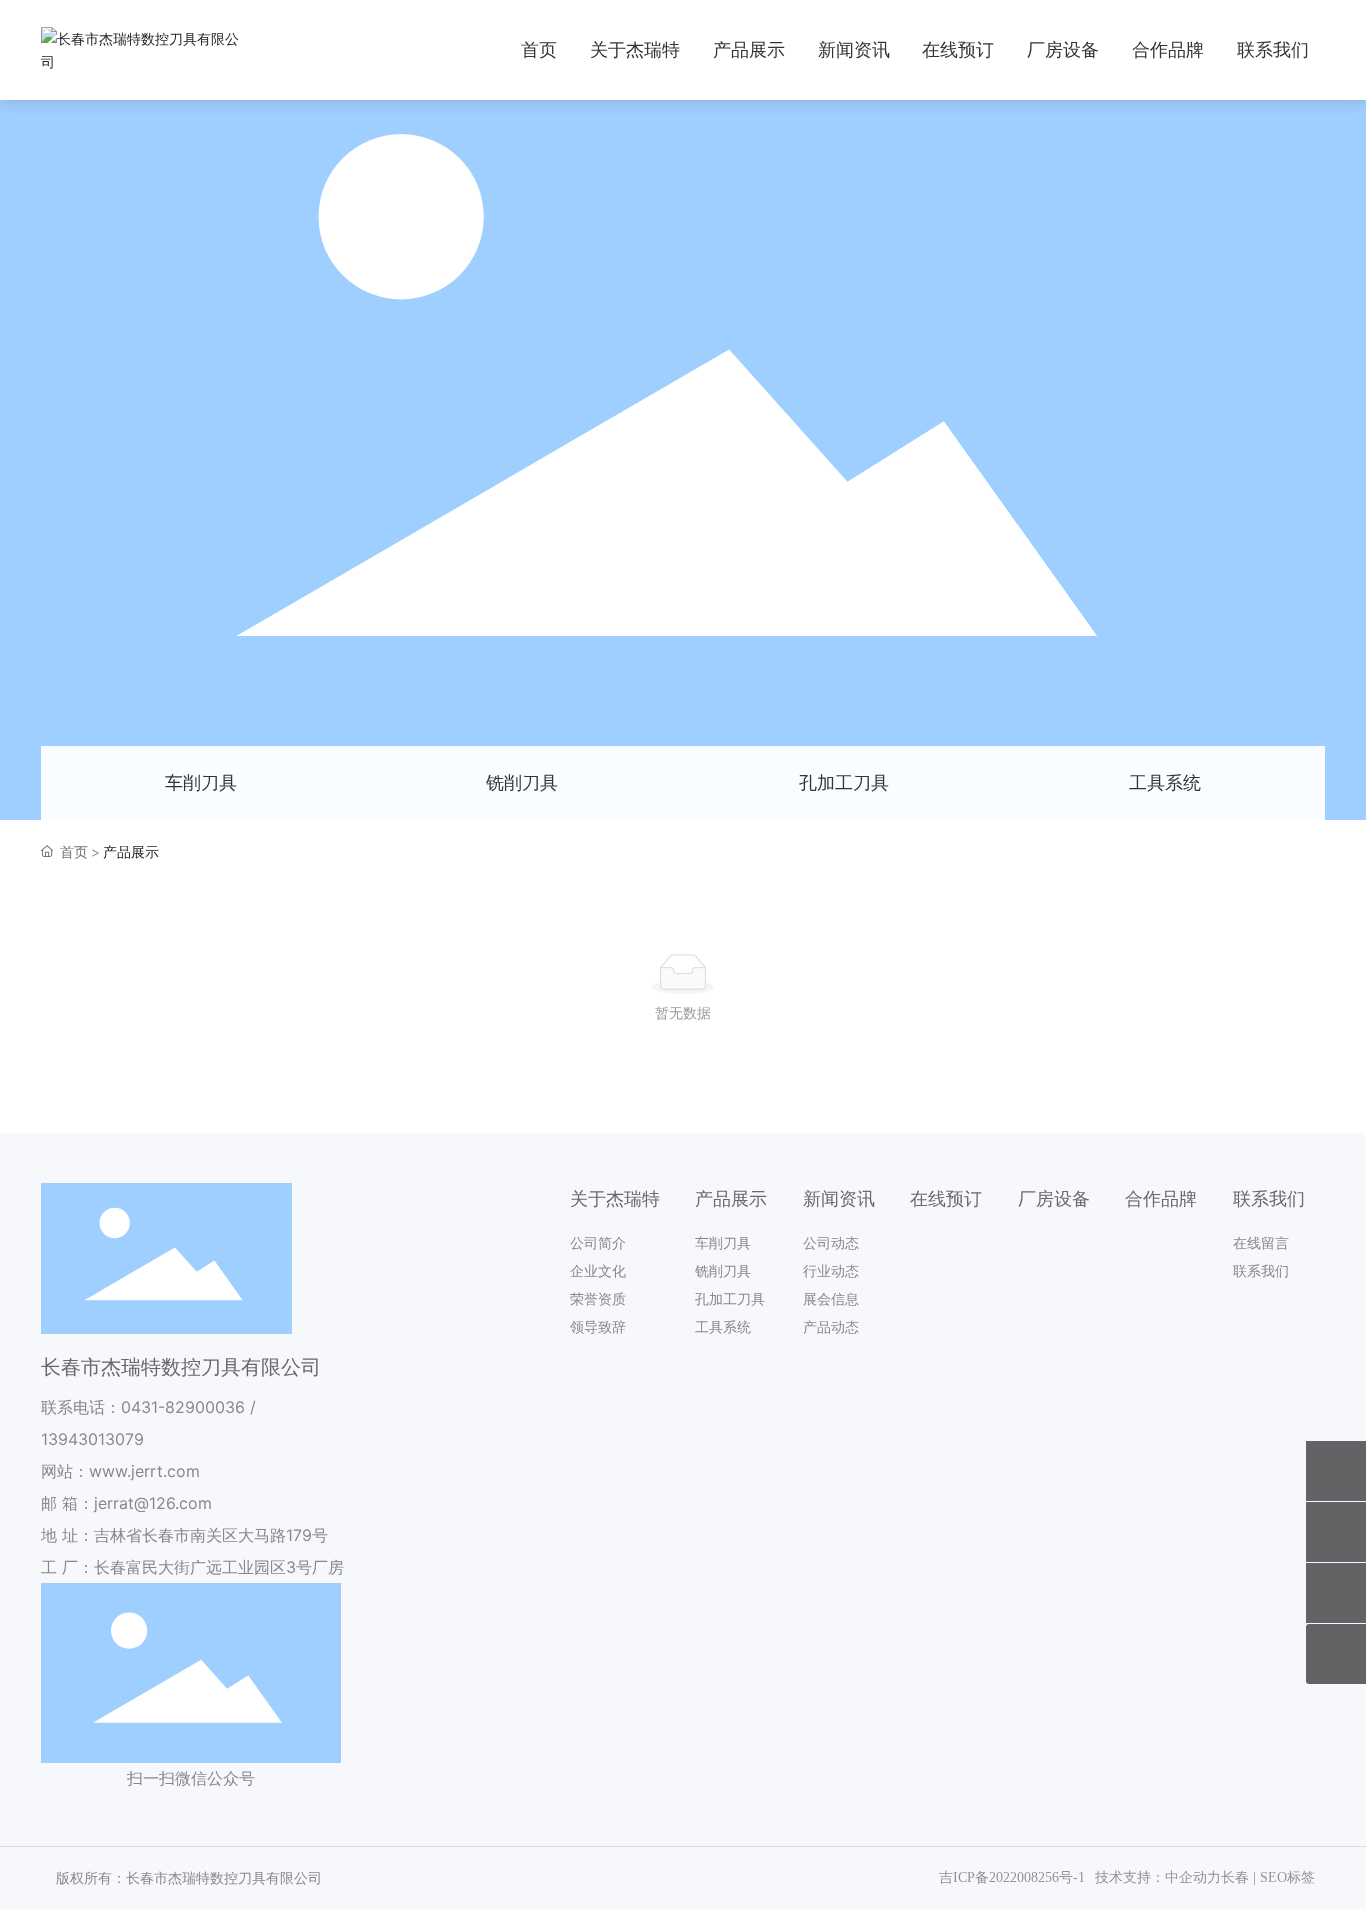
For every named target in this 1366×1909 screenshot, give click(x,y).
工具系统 (1165, 782)
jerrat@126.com (153, 1503)
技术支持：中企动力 (1158, 1877)
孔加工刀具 (844, 782)
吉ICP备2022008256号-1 (1012, 1877)
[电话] (1336, 1471)
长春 (1235, 1877)
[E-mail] (1336, 1532)
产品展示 (683, 446)
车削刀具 (201, 782)
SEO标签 (1287, 1877)
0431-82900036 (183, 1407)
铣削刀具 (522, 782)
